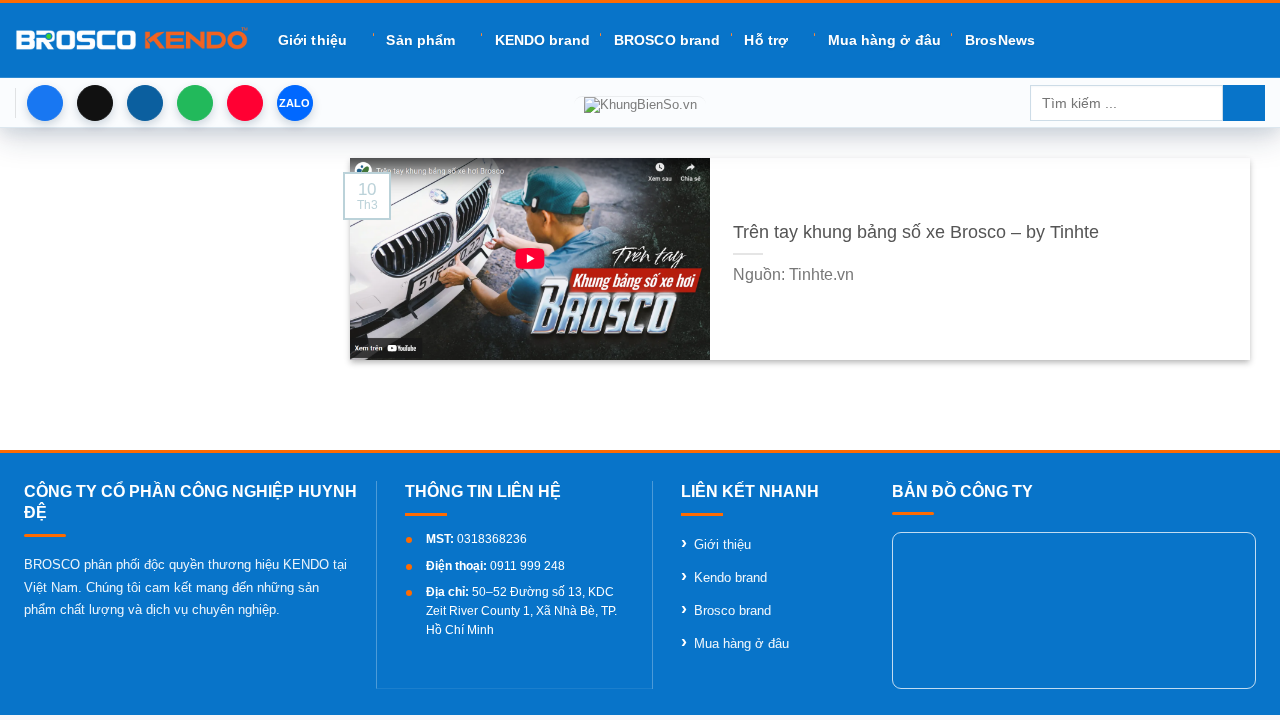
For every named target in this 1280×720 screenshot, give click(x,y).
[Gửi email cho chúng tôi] (145, 103)
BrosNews (1000, 40)
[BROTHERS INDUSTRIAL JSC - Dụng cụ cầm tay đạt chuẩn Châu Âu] (131, 40)
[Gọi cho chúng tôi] (195, 103)
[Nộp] (1244, 103)
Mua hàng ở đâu (884, 40)
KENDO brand (542, 40)
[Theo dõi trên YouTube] (245, 103)
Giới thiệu (312, 40)
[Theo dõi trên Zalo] (295, 103)
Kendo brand (730, 577)
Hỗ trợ (766, 40)
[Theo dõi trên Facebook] (45, 103)
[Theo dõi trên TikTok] (95, 103)
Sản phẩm (420, 40)
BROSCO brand (667, 40)
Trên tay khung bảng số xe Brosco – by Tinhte (916, 232)
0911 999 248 (527, 566)
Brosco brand (732, 610)
